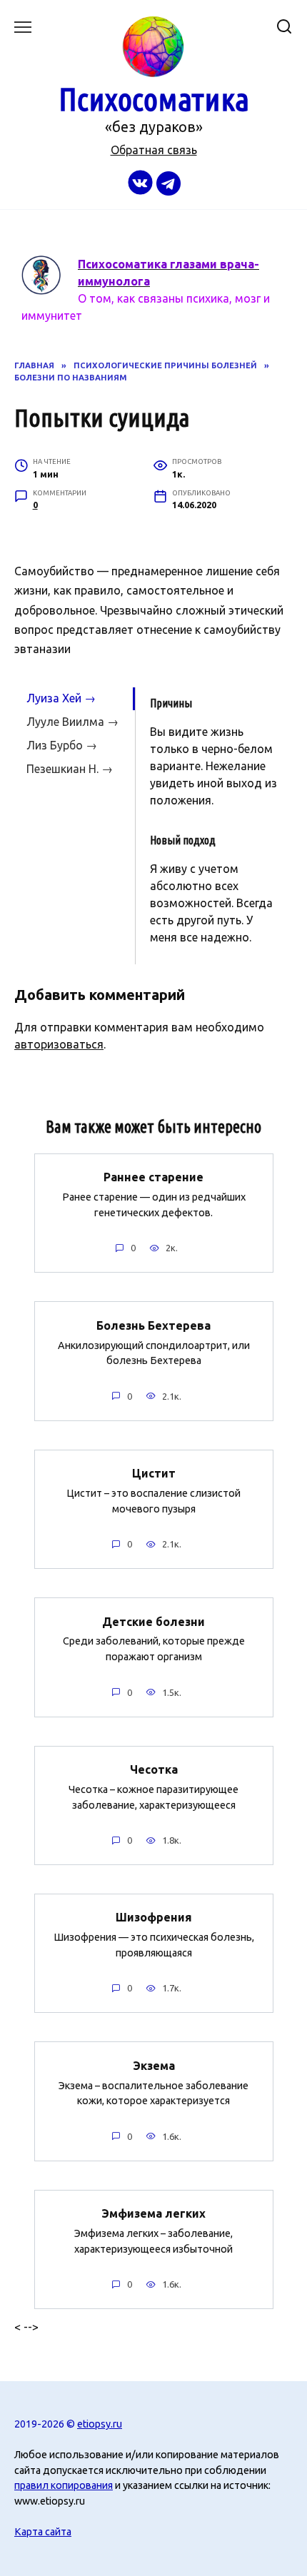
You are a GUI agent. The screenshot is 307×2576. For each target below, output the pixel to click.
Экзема (154, 2065)
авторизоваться (59, 1044)
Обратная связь (154, 150)
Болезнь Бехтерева (153, 1325)
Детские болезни (153, 1621)
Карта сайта (43, 2532)
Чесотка (154, 1769)
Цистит (154, 1473)
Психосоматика (154, 99)
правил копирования (64, 2485)
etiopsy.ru (100, 2424)
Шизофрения (154, 1917)
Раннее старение (153, 1177)
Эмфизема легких (153, 2213)
